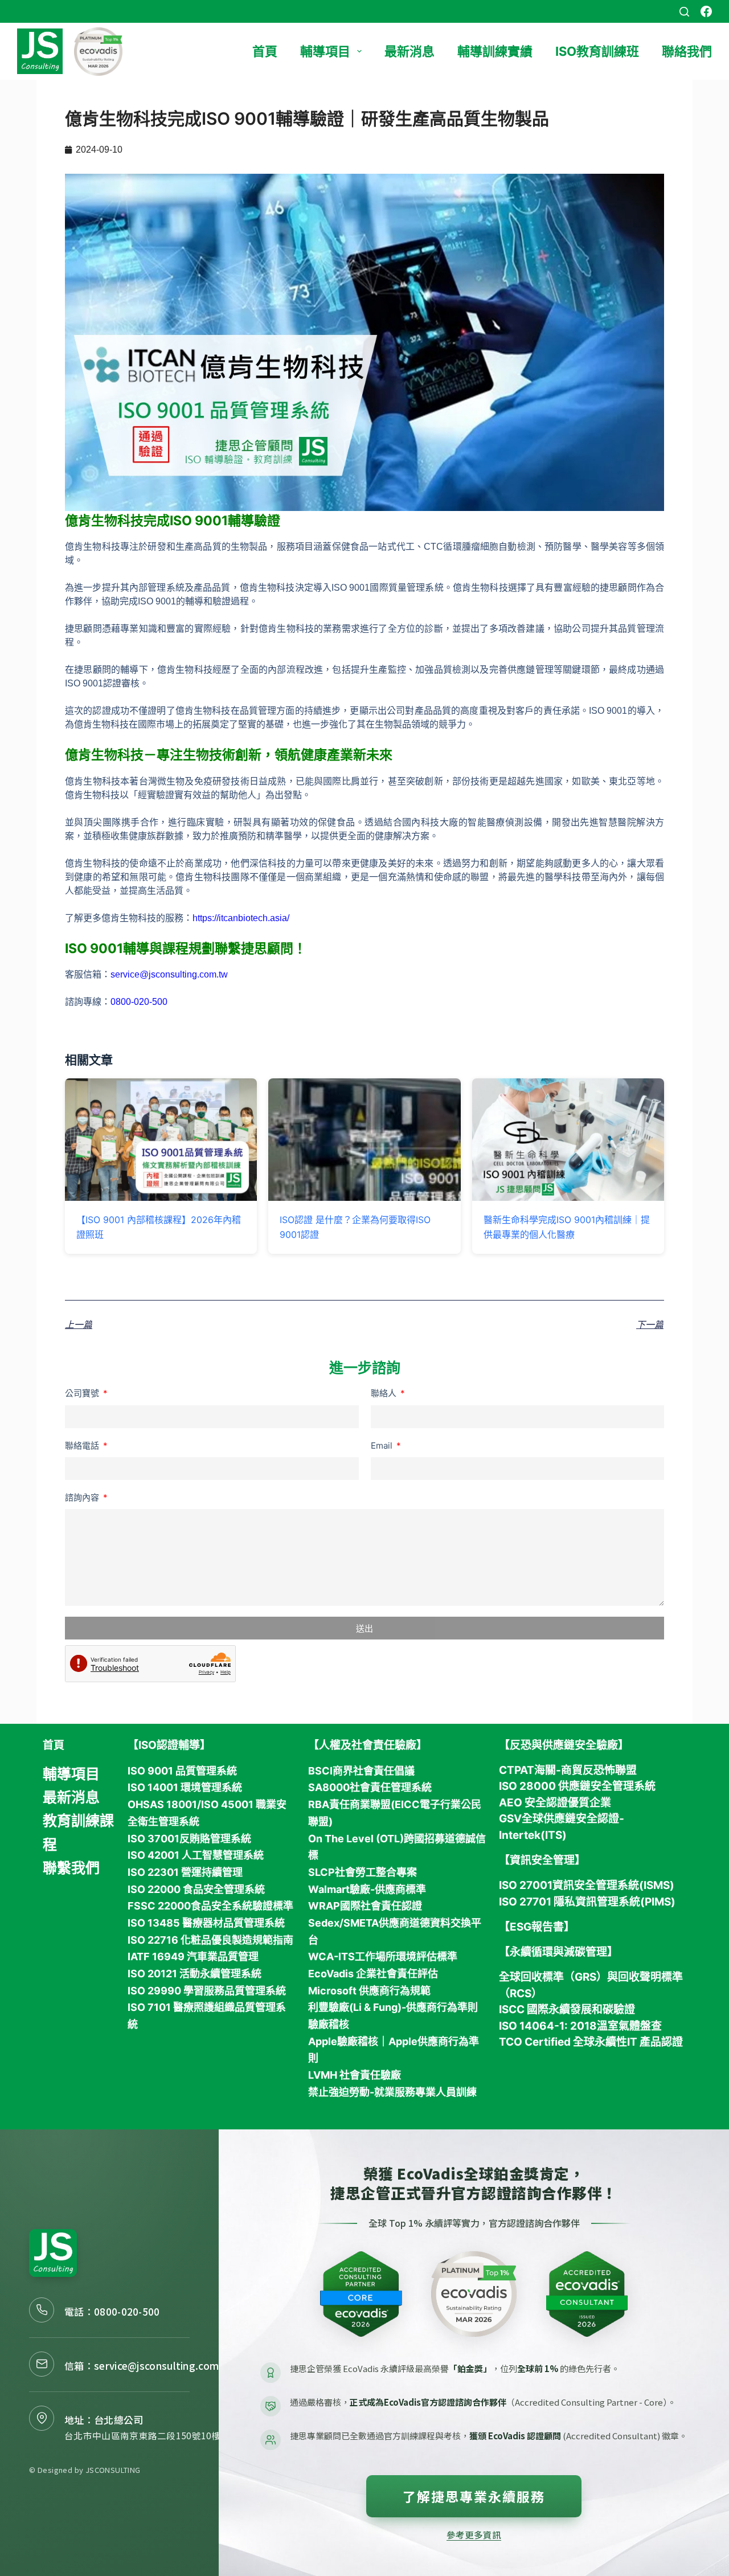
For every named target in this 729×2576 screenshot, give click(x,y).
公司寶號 (83, 1393)
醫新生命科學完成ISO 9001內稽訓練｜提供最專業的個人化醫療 (567, 1227)
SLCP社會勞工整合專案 (363, 1872)
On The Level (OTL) (356, 1839)
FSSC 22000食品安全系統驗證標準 (210, 1906)
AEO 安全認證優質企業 (555, 1803)
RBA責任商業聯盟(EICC (364, 1804)
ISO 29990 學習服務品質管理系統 (207, 1991)
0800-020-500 (127, 2311)
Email (383, 1446)
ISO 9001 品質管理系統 (182, 1771)
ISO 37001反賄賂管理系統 (189, 1839)
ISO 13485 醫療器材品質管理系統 (206, 1923)
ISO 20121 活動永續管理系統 (194, 1974)
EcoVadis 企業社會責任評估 (373, 1974)
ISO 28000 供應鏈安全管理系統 (577, 1786)
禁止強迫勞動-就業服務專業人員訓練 (392, 2092)
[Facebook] (706, 11)
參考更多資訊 (474, 2534)
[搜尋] (684, 12)
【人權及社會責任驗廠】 (368, 1745)
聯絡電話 (83, 1446)
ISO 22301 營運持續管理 (185, 1872)
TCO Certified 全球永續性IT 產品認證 (591, 2042)
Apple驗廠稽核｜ (348, 2041)
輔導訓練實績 (495, 51)
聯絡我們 (687, 51)
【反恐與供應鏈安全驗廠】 (564, 1745)
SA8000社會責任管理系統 (370, 1787)
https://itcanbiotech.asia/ (241, 918)
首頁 (265, 51)
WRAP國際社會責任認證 (365, 1906)
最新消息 (409, 51)
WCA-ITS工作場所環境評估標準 (383, 1956)
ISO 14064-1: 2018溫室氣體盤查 (580, 2026)
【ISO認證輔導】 (169, 1745)
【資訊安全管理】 (542, 1860)
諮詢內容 (83, 1497)
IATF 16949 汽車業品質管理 (193, 1956)
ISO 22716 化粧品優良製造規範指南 (210, 1940)
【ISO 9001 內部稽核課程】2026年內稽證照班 (159, 1227)
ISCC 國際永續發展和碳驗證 (567, 2009)
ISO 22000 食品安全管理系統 (196, 1889)
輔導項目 (325, 51)
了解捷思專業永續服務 (474, 2496)
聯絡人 (385, 1393)
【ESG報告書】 (537, 1927)
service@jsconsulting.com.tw (169, 974)
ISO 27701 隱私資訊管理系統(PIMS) (587, 1902)
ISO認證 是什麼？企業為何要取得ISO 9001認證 (355, 1227)
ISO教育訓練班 (597, 51)
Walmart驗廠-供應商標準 (367, 1889)
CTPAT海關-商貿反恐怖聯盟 (568, 1770)
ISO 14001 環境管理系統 (185, 1787)
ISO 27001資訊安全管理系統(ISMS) (587, 1885)
